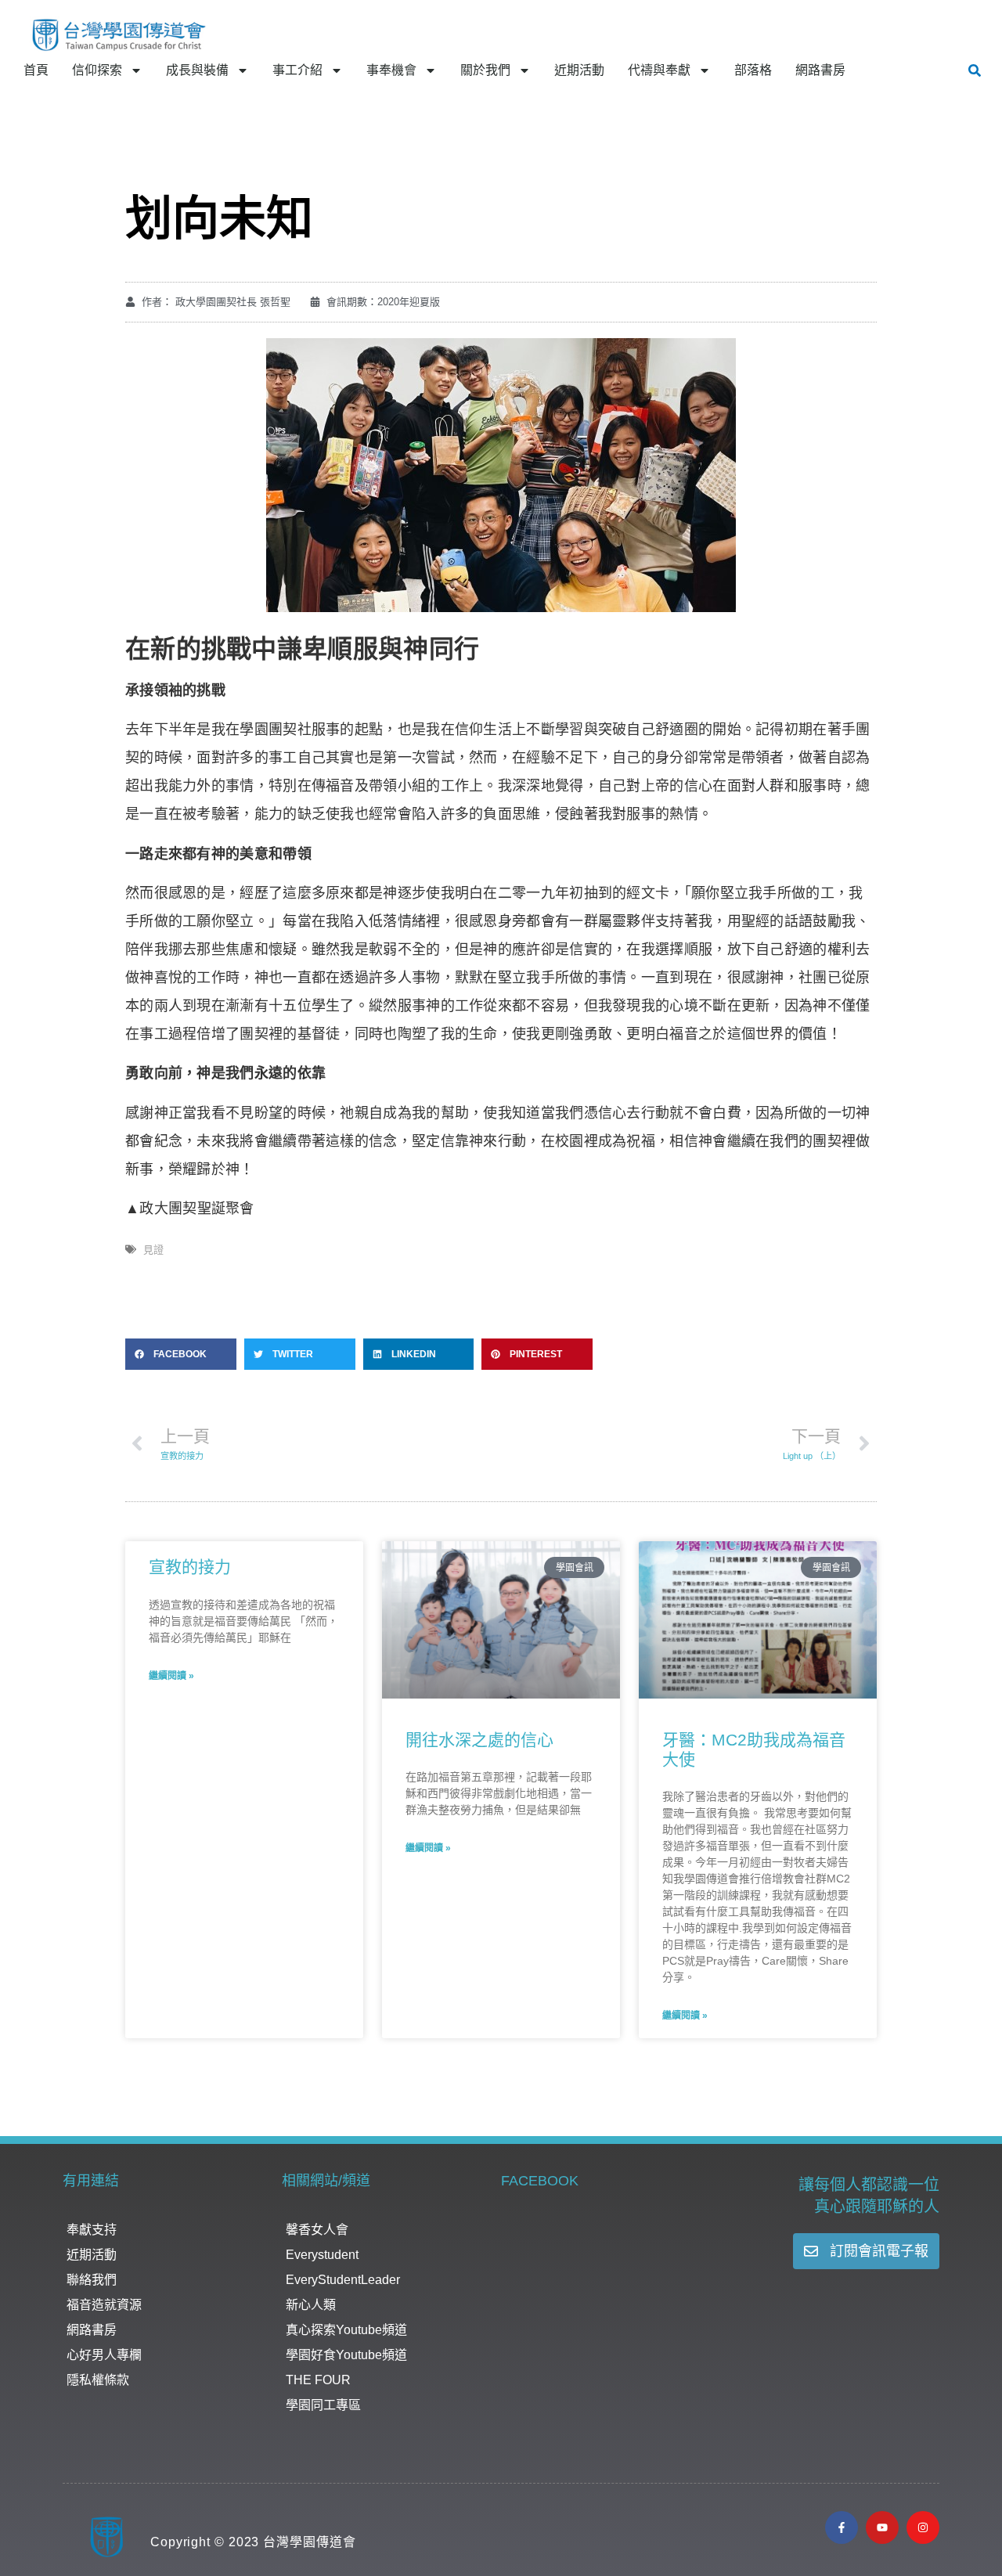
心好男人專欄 (104, 2355)
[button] (975, 70)
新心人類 (311, 2305)
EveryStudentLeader (343, 2280)
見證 (153, 1250)
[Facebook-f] (842, 2527)
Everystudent (322, 2255)
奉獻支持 (92, 2230)
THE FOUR (318, 2380)
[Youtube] (882, 2527)
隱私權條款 (98, 2380)
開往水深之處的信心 (479, 1740)
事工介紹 (297, 70)
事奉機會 (391, 70)
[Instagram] (923, 2527)
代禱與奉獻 (659, 70)
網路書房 (820, 70)
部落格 (753, 70)
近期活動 (579, 70)
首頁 (36, 70)
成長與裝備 (197, 70)
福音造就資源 (104, 2305)
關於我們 (485, 70)
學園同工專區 (323, 2405)
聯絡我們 (92, 2280)
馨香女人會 (317, 2230)
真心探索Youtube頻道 (346, 2330)
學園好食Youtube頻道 (346, 2355)
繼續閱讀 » (171, 1676)
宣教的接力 (190, 1567)
